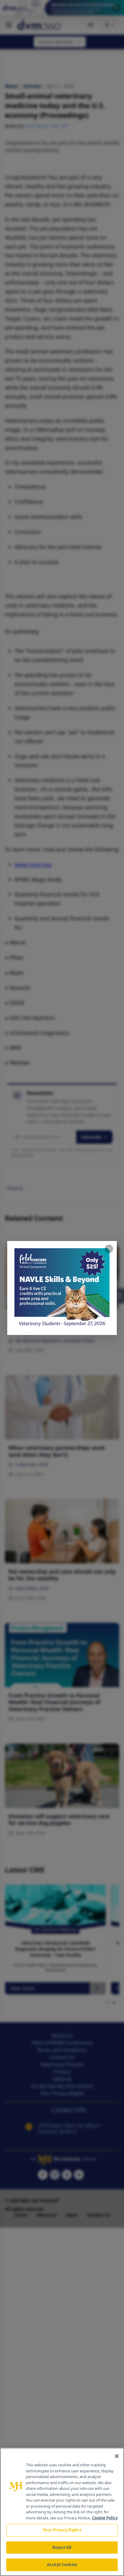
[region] (62, 2512)
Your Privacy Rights (62, 2530)
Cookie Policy (105, 2518)
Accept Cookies (62, 2565)
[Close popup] (109, 1249)
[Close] (117, 2456)
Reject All (62, 2547)
